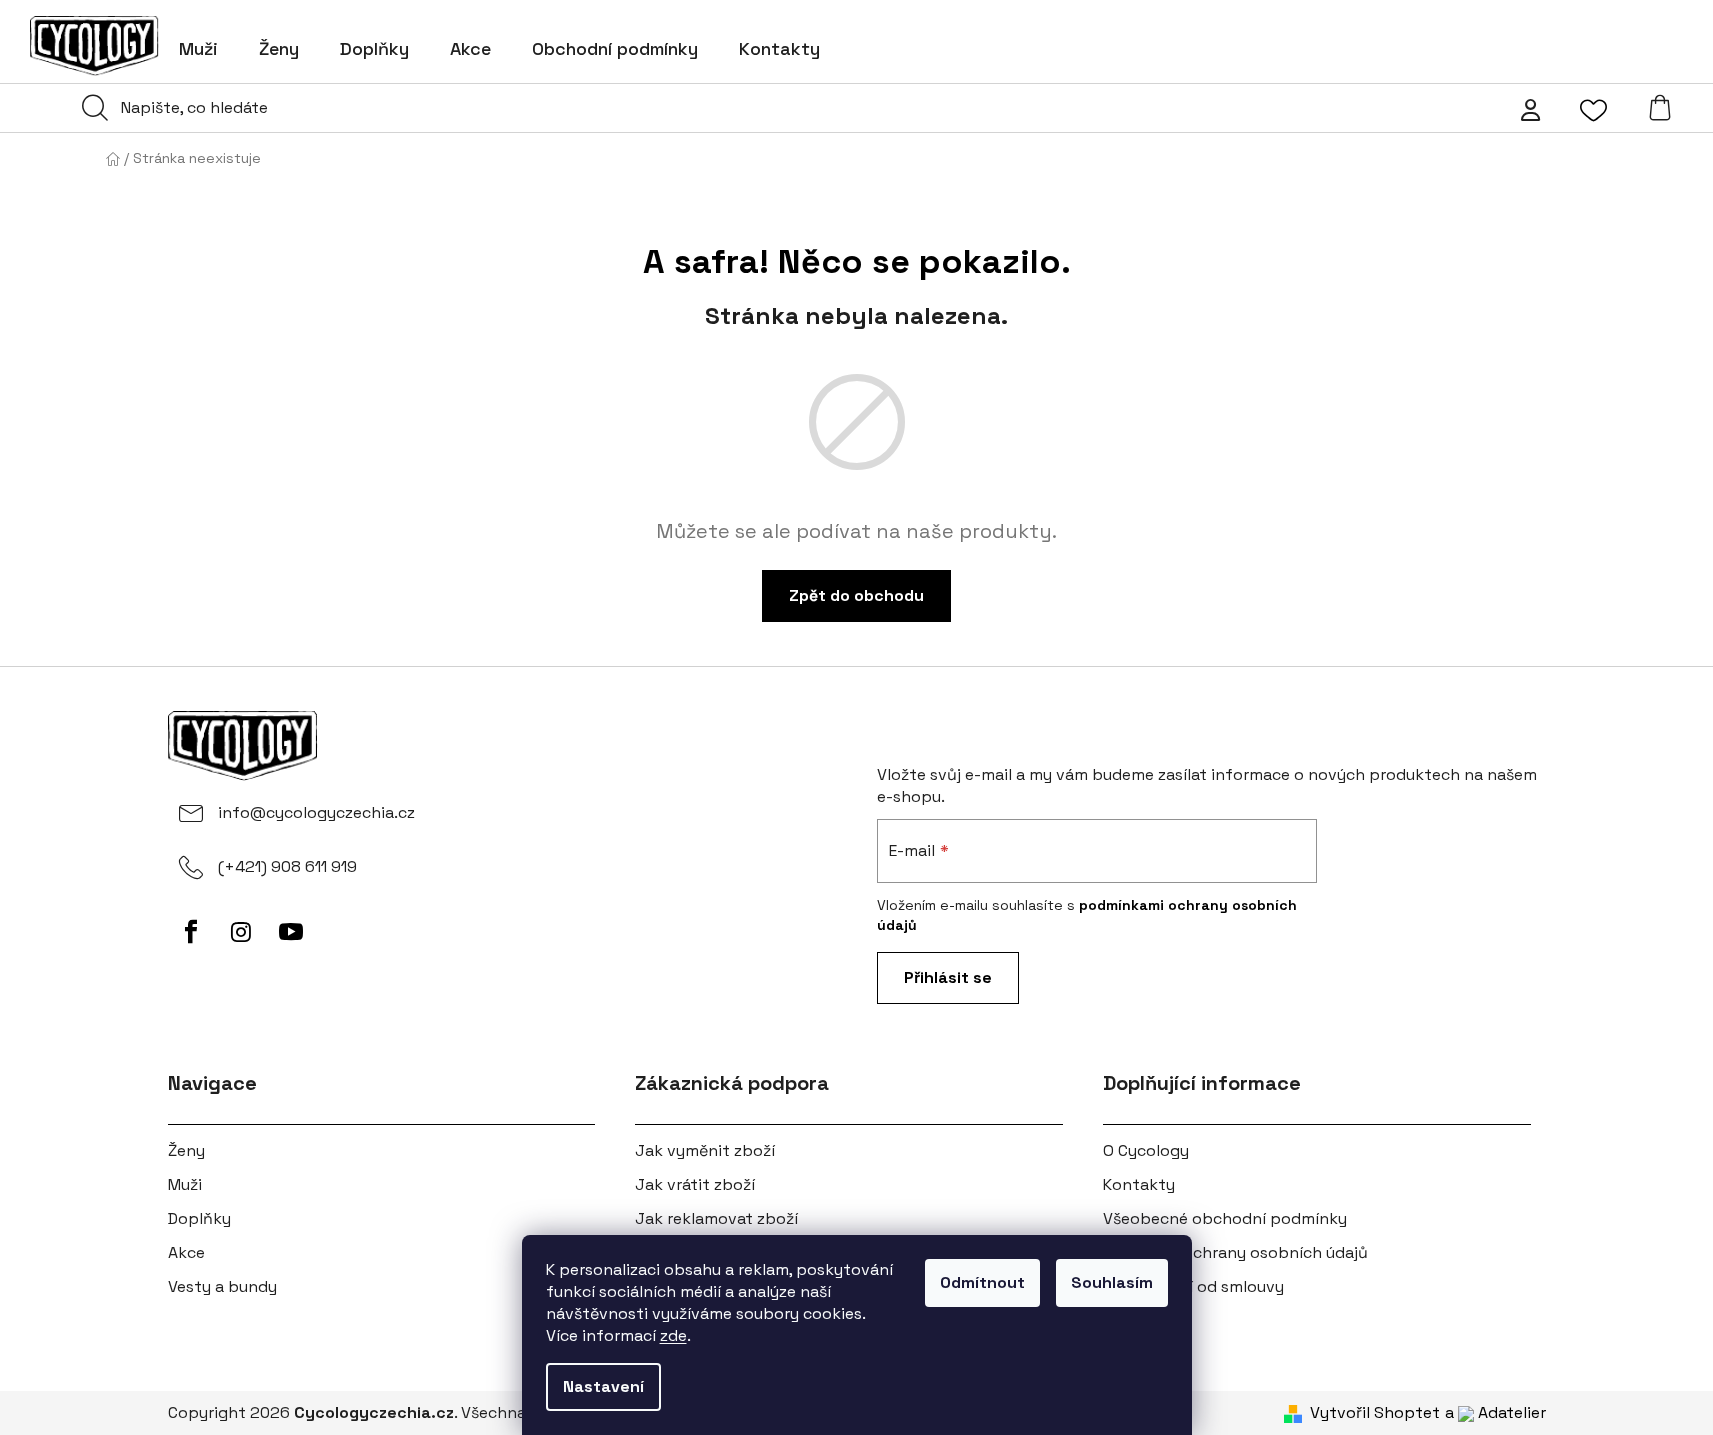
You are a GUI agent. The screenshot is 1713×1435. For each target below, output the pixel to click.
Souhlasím (1112, 1282)
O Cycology (1146, 1150)
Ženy (186, 1150)
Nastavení (603, 1386)
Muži (185, 1184)
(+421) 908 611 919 (287, 866)
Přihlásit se (948, 977)
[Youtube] (291, 932)
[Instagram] (241, 932)
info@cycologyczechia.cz (316, 812)
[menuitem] (198, 49)
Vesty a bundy (222, 1286)
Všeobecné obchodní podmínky (1225, 1218)
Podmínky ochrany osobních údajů (1235, 1252)
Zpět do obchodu (856, 595)
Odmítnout (982, 1282)
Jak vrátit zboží (695, 1184)
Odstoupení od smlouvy (1193, 1286)
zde (673, 1335)
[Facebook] (191, 932)
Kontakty (1139, 1184)
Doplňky (199, 1218)
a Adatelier (1495, 1412)
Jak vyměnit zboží (705, 1150)
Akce (186, 1252)
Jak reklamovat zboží (716, 1218)
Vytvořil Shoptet (1375, 1412)
